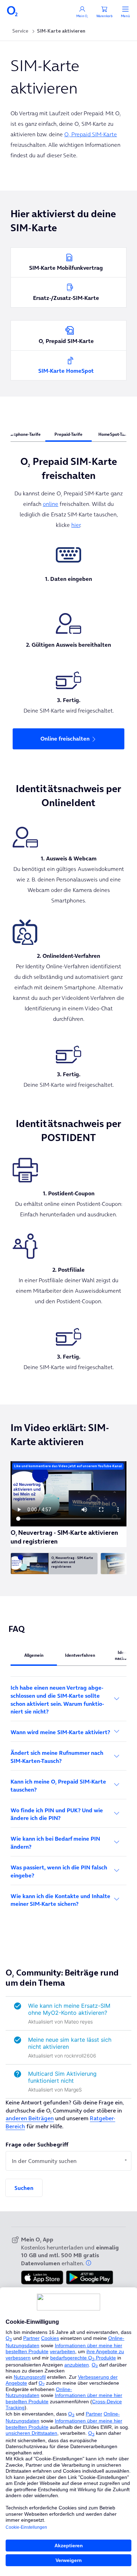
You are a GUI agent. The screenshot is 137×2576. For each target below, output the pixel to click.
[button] (89, 2263)
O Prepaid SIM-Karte (91, 134)
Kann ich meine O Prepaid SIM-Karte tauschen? (58, 1785)
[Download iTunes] (42, 2278)
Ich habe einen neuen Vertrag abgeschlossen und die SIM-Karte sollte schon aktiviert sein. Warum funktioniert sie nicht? (57, 1700)
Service (20, 31)
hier (76, 525)
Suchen (24, 2188)
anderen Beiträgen (30, 2118)
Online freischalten (65, 739)
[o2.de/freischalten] (68, 555)
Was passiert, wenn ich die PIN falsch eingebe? (59, 1871)
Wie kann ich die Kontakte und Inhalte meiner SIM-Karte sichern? (60, 1900)
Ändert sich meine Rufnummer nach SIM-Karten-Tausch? (57, 1757)
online (51, 504)
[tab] (68, 434)
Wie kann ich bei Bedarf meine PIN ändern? (55, 1843)
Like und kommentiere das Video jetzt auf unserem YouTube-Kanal (68, 1466)
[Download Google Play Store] (90, 2278)
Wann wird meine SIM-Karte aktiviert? (60, 1732)
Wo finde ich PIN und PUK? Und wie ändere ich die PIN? (57, 1814)
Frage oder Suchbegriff (37, 2144)
